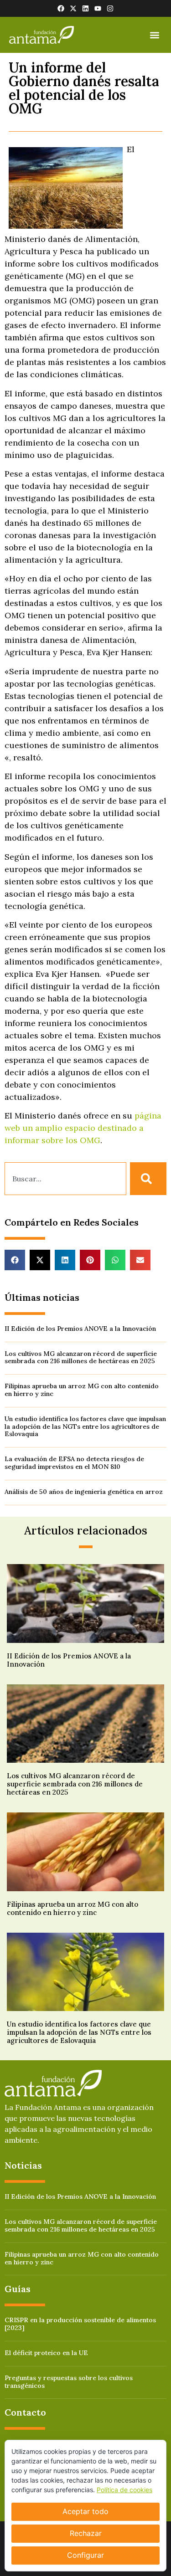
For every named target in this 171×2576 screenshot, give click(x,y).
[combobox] (65, 1179)
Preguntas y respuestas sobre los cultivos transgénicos (69, 2382)
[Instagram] (110, 8)
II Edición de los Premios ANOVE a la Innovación (80, 1329)
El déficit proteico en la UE (46, 2353)
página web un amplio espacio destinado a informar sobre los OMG (83, 1128)
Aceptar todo (85, 2511)
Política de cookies (124, 2490)
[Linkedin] (85, 8)
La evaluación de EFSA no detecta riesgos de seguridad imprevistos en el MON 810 (74, 1463)
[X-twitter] (73, 8)
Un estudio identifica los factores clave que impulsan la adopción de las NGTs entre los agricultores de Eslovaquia (85, 1427)
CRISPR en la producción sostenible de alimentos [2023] (80, 2324)
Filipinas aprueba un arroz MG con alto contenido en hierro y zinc (82, 1390)
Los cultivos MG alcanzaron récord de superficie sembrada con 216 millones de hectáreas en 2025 (81, 1357)
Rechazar (86, 2533)
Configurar (85, 2555)
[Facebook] (61, 8)
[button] (154, 35)
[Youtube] (98, 8)
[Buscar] (148, 1179)
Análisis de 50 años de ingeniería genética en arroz (84, 1492)
